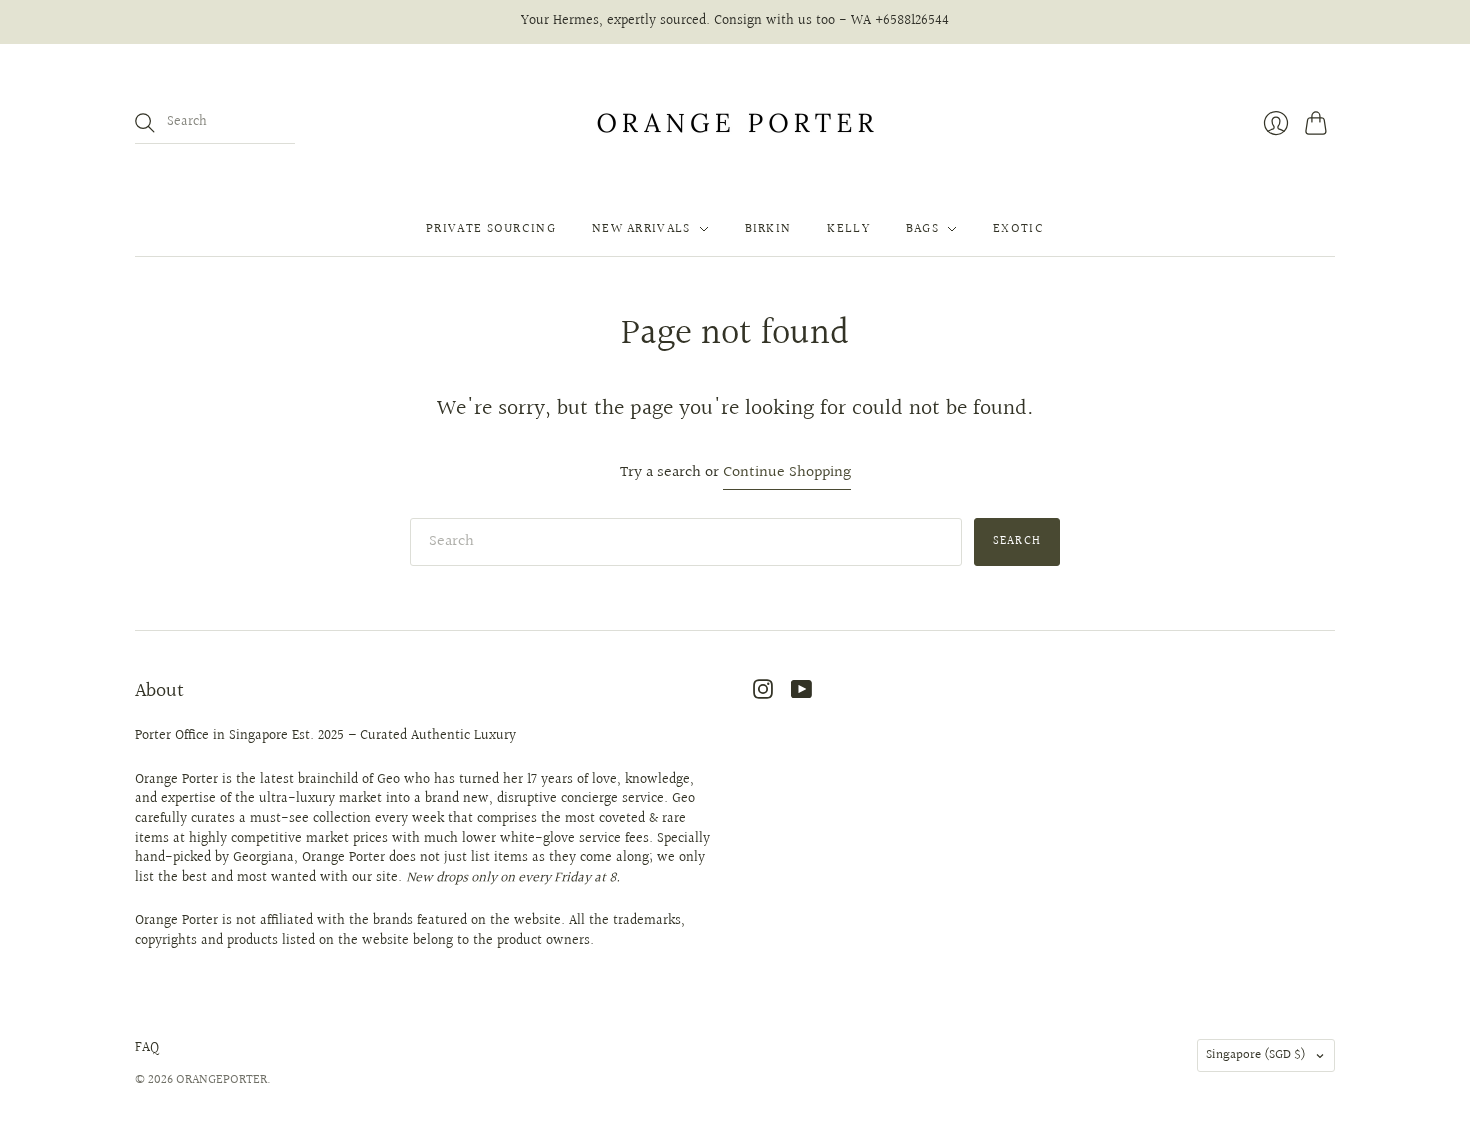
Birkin (768, 229)
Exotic (1018, 229)
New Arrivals (641, 229)
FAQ (147, 1048)
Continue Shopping (787, 473)
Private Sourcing (491, 229)
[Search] (145, 123)
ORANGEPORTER (221, 1080)
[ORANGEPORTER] (735, 123)
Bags (922, 229)
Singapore (1256, 1055)
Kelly (848, 229)
